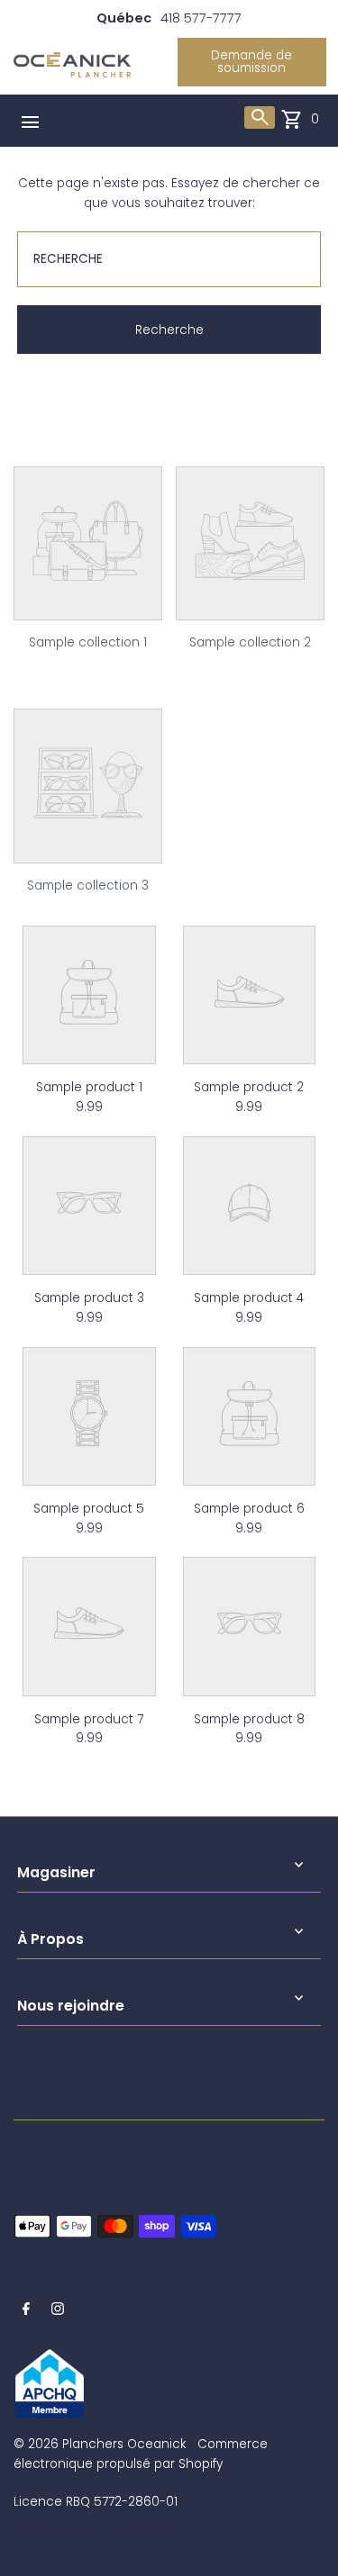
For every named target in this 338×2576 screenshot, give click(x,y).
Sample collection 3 (88, 886)
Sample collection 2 (250, 642)
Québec (124, 18)
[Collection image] (88, 608)
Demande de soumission (251, 62)
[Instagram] (58, 2311)
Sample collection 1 (88, 642)
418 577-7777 (201, 18)
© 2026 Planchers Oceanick (100, 2444)
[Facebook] (26, 2311)
